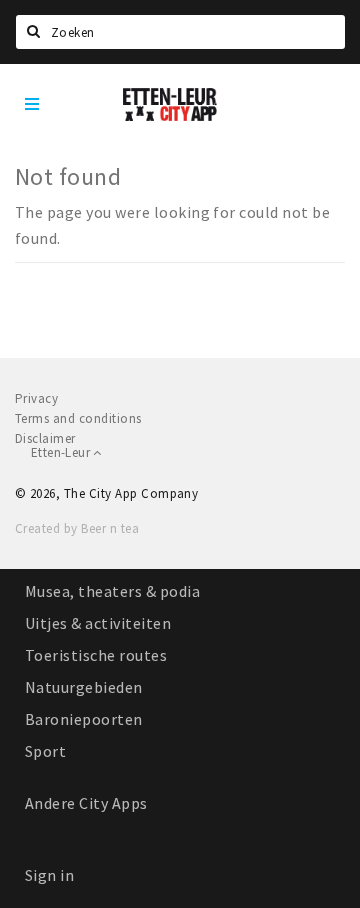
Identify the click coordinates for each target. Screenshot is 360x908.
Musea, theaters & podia (112, 591)
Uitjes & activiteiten (98, 623)
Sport (45, 751)
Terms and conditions (78, 418)
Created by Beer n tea (77, 528)
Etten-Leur (62, 452)
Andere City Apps (86, 803)
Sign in (49, 875)
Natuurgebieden (84, 687)
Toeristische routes (96, 655)
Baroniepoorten (84, 719)
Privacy (36, 398)
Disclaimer (45, 438)
